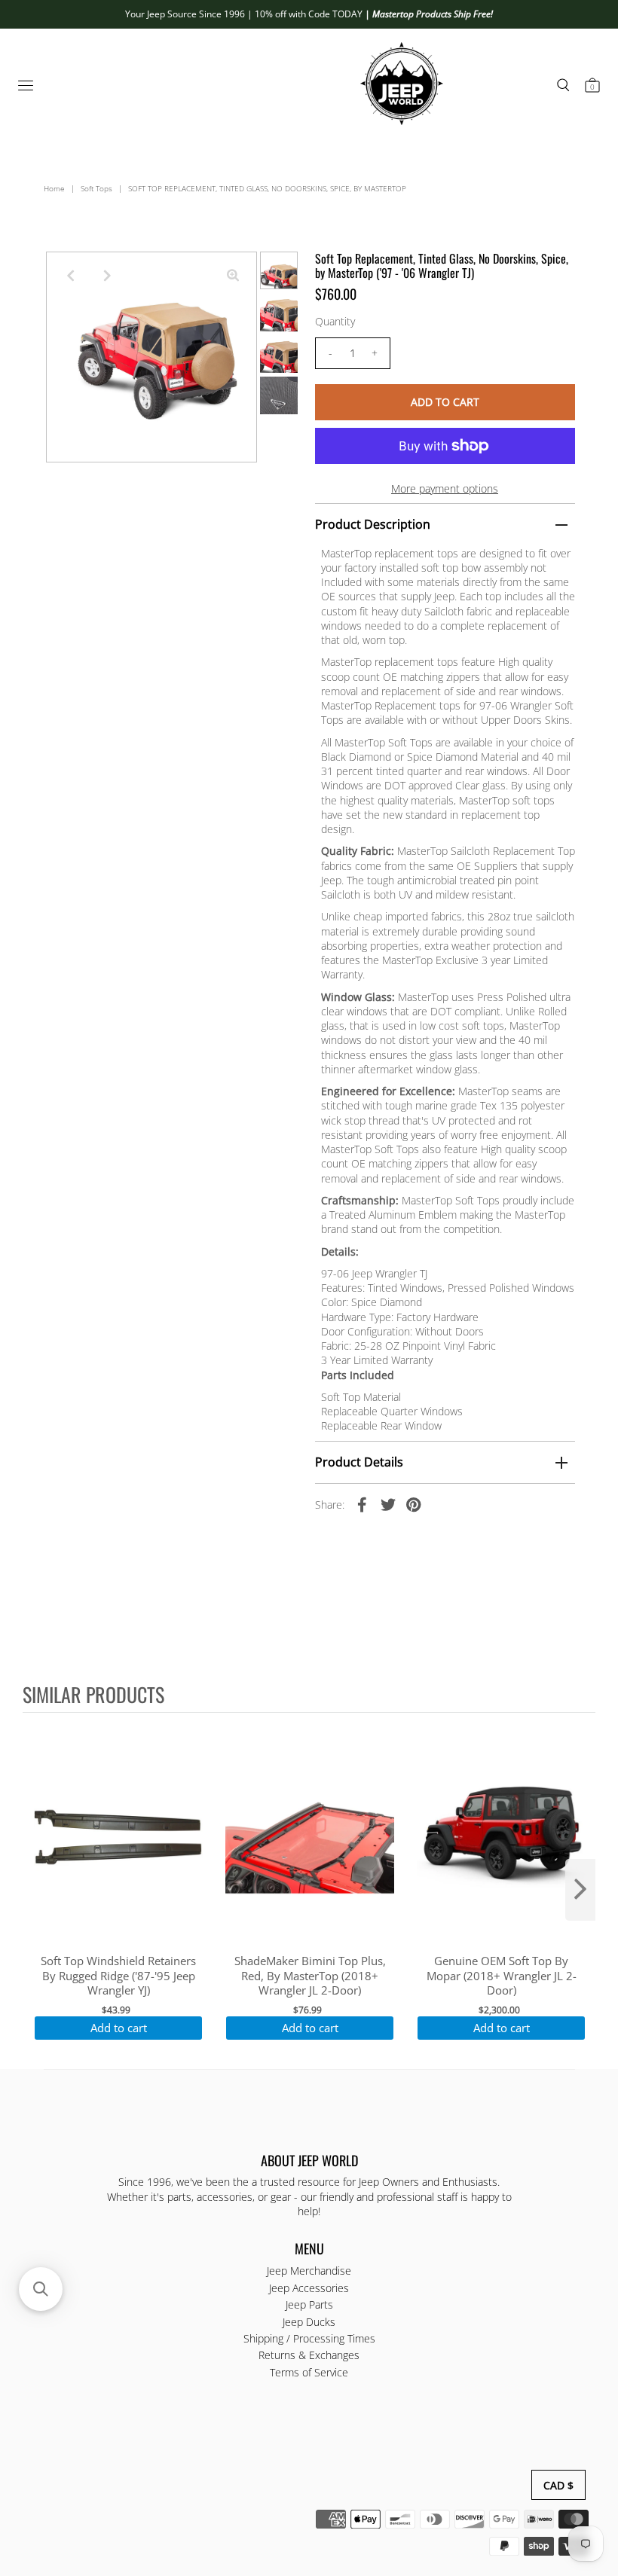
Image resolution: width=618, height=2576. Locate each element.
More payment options (445, 488)
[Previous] (70, 276)
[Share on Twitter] (388, 1504)
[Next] (107, 276)
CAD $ (558, 2485)
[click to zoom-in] (233, 276)
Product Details (359, 1462)
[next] (580, 1890)
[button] (41, 2289)
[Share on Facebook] (363, 1504)
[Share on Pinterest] (414, 1504)
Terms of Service (309, 2372)
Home (54, 188)
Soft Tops (96, 188)
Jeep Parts (309, 2304)
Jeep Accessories (309, 2288)
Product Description (373, 524)
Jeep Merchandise (309, 2271)
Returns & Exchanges (309, 2355)
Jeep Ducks (309, 2322)
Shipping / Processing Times (309, 2338)
